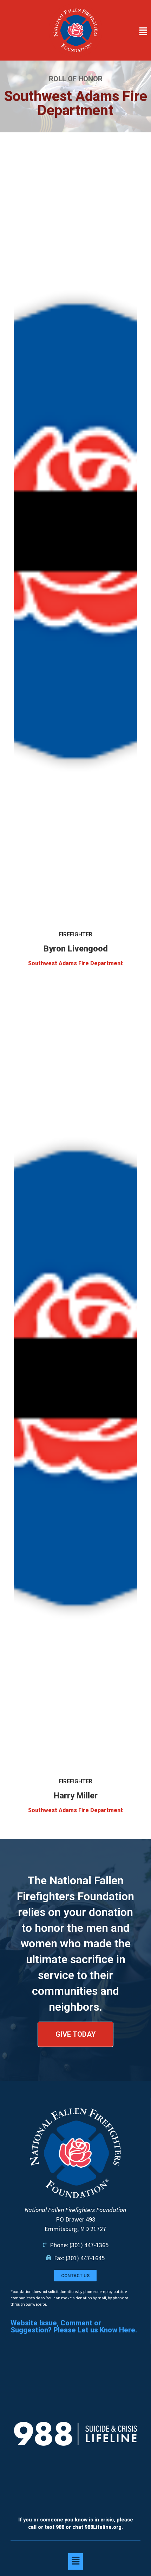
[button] (128, 32)
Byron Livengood (76, 949)
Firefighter (75, 934)
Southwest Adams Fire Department (75, 963)
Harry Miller (76, 1796)
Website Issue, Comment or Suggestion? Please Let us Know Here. (74, 2326)
